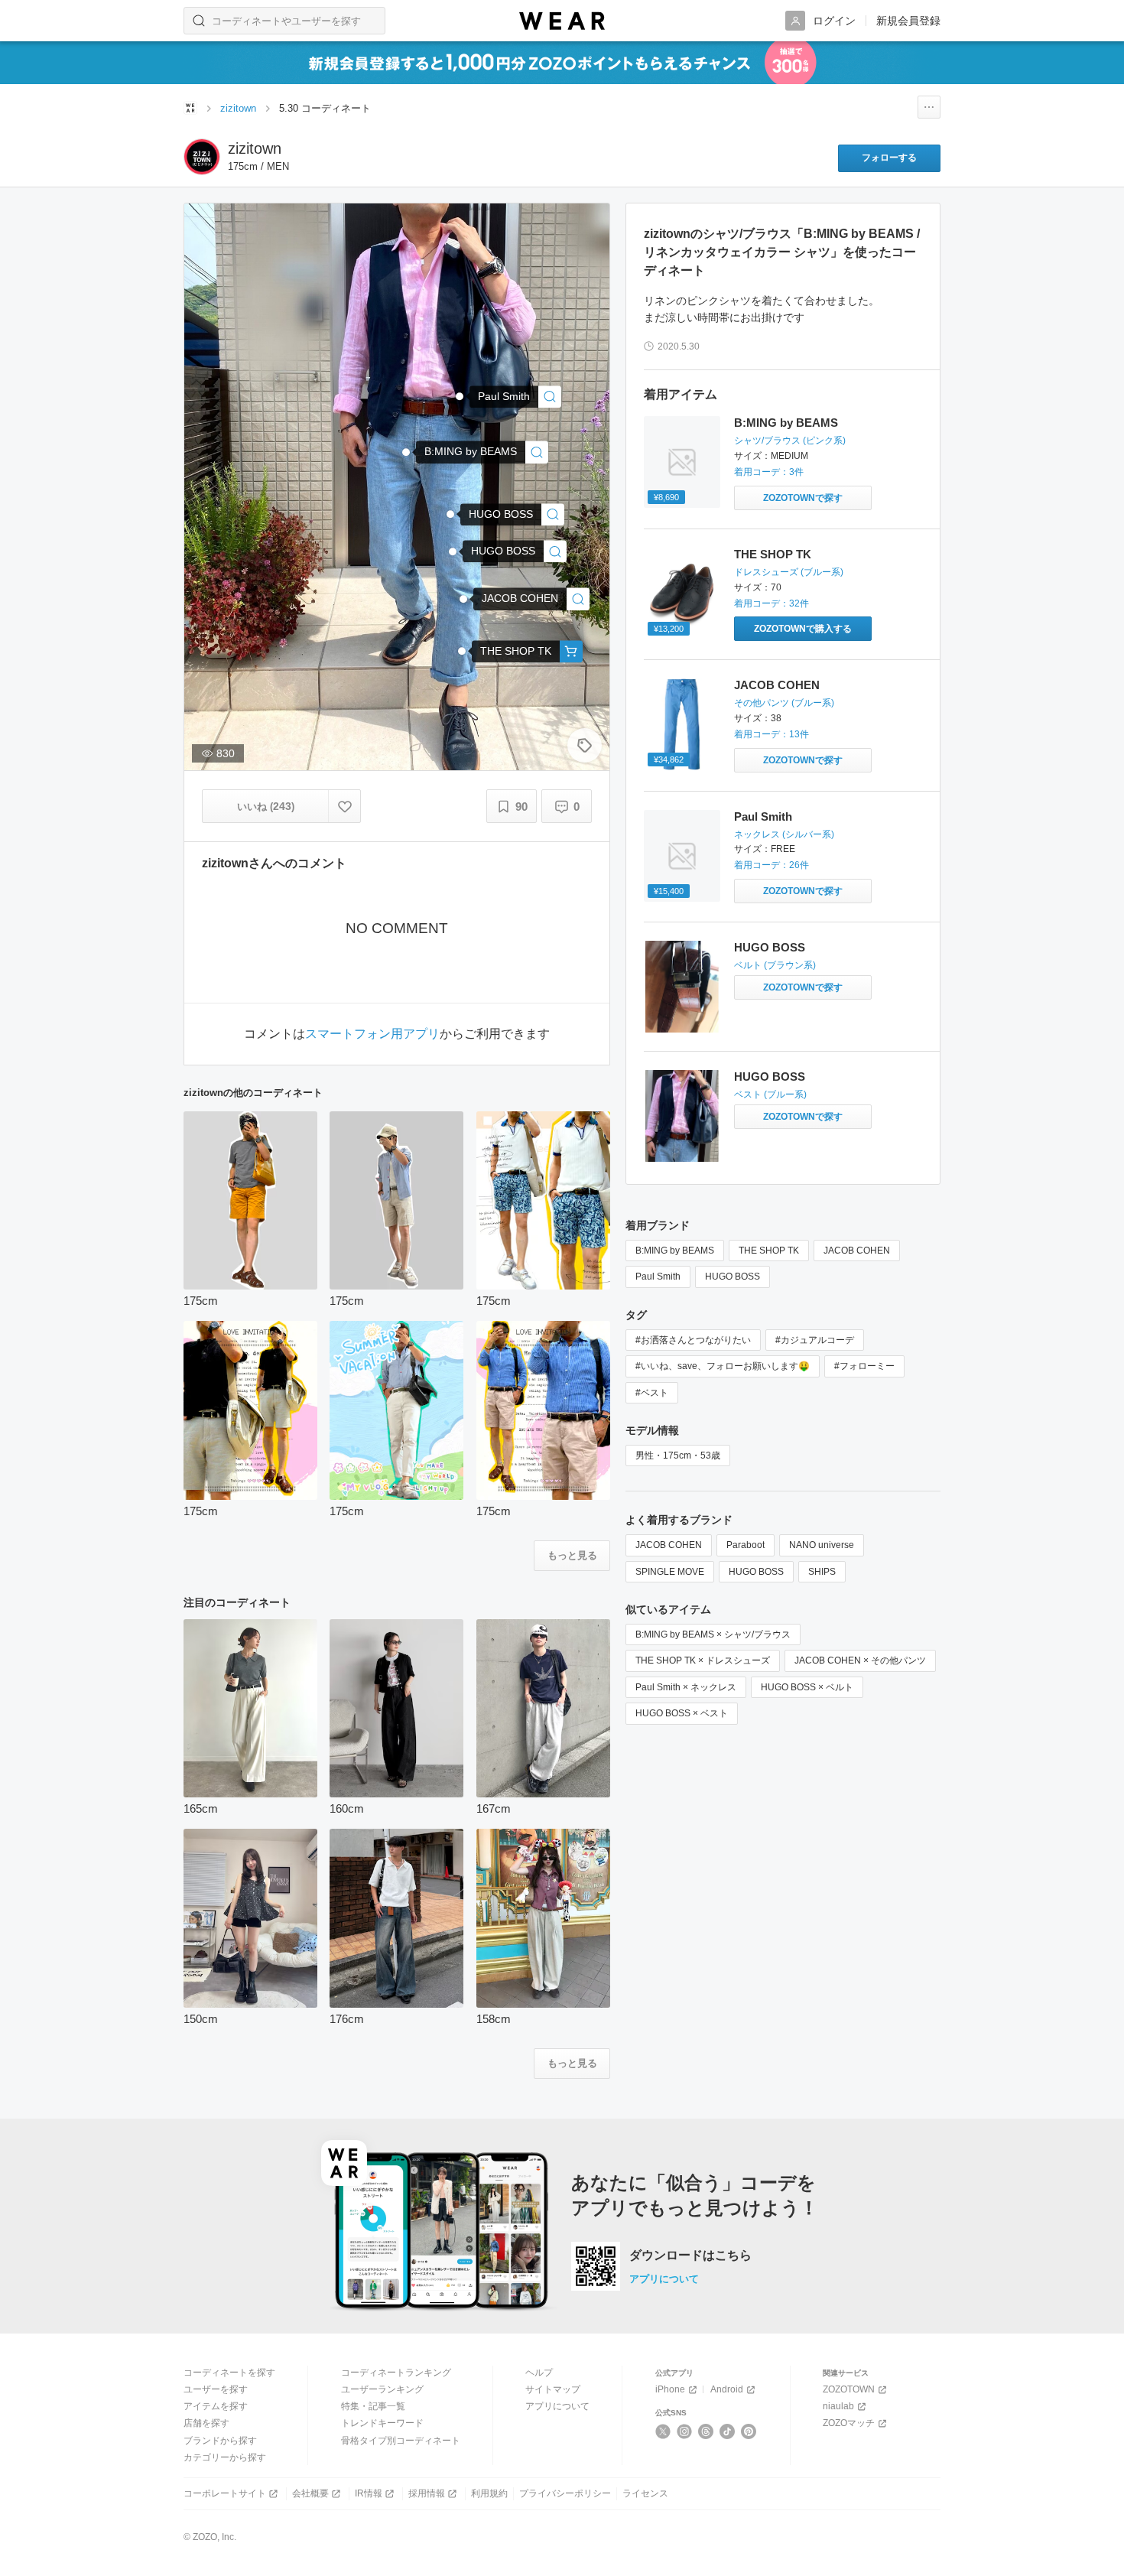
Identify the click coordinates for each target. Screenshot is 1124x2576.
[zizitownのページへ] (202, 157)
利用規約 (489, 2493)
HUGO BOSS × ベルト (807, 1687)
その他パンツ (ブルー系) (784, 703)
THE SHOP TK (773, 554)
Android (727, 2389)
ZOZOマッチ (849, 2423)
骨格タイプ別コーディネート (401, 2441)
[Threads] (706, 2431)
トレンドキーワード (382, 2423)
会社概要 (310, 2493)
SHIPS (822, 1572)
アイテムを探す (216, 2406)
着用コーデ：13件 (772, 734)
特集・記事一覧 (373, 2406)
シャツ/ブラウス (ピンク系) (790, 441)
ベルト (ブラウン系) (775, 965)
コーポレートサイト (225, 2493)
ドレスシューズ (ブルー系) (789, 572)
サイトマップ (553, 2389)
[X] (663, 2431)
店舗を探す (206, 2423)
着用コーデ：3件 (769, 472)
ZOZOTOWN (849, 2389)
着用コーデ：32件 (772, 603)
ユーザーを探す (216, 2389)
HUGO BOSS (770, 947)
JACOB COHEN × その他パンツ (860, 1660)
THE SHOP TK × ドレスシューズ (703, 1660)
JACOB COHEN (777, 685)
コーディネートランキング (396, 2373)
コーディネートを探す (229, 2373)
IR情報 (369, 2493)
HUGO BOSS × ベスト (682, 1713)
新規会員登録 (908, 21)
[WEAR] (562, 21)
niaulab (838, 2406)
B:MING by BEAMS (786, 423)
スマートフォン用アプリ (372, 1034)
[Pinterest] (749, 2431)
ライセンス (645, 2493)
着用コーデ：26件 (772, 865)
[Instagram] (685, 2431)
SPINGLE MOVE (670, 1572)
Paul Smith (763, 816)
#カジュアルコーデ (815, 1340)
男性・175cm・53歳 (678, 1456)
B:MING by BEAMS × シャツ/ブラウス (713, 1634)
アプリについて (664, 2279)
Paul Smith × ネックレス (686, 1687)
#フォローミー (864, 1366)
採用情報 (427, 2493)
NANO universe (822, 1545)
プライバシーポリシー (565, 2493)
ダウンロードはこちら (690, 2256)
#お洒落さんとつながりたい (693, 1340)
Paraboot (746, 1545)
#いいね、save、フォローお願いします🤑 (723, 1366)
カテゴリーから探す (225, 2457)
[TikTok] (728, 2431)
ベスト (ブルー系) (770, 1094)
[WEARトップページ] (190, 108)
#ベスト (652, 1393)
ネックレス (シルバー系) (784, 834)
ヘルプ (539, 2373)
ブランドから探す (220, 2441)
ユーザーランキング (382, 2389)
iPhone (670, 2389)
